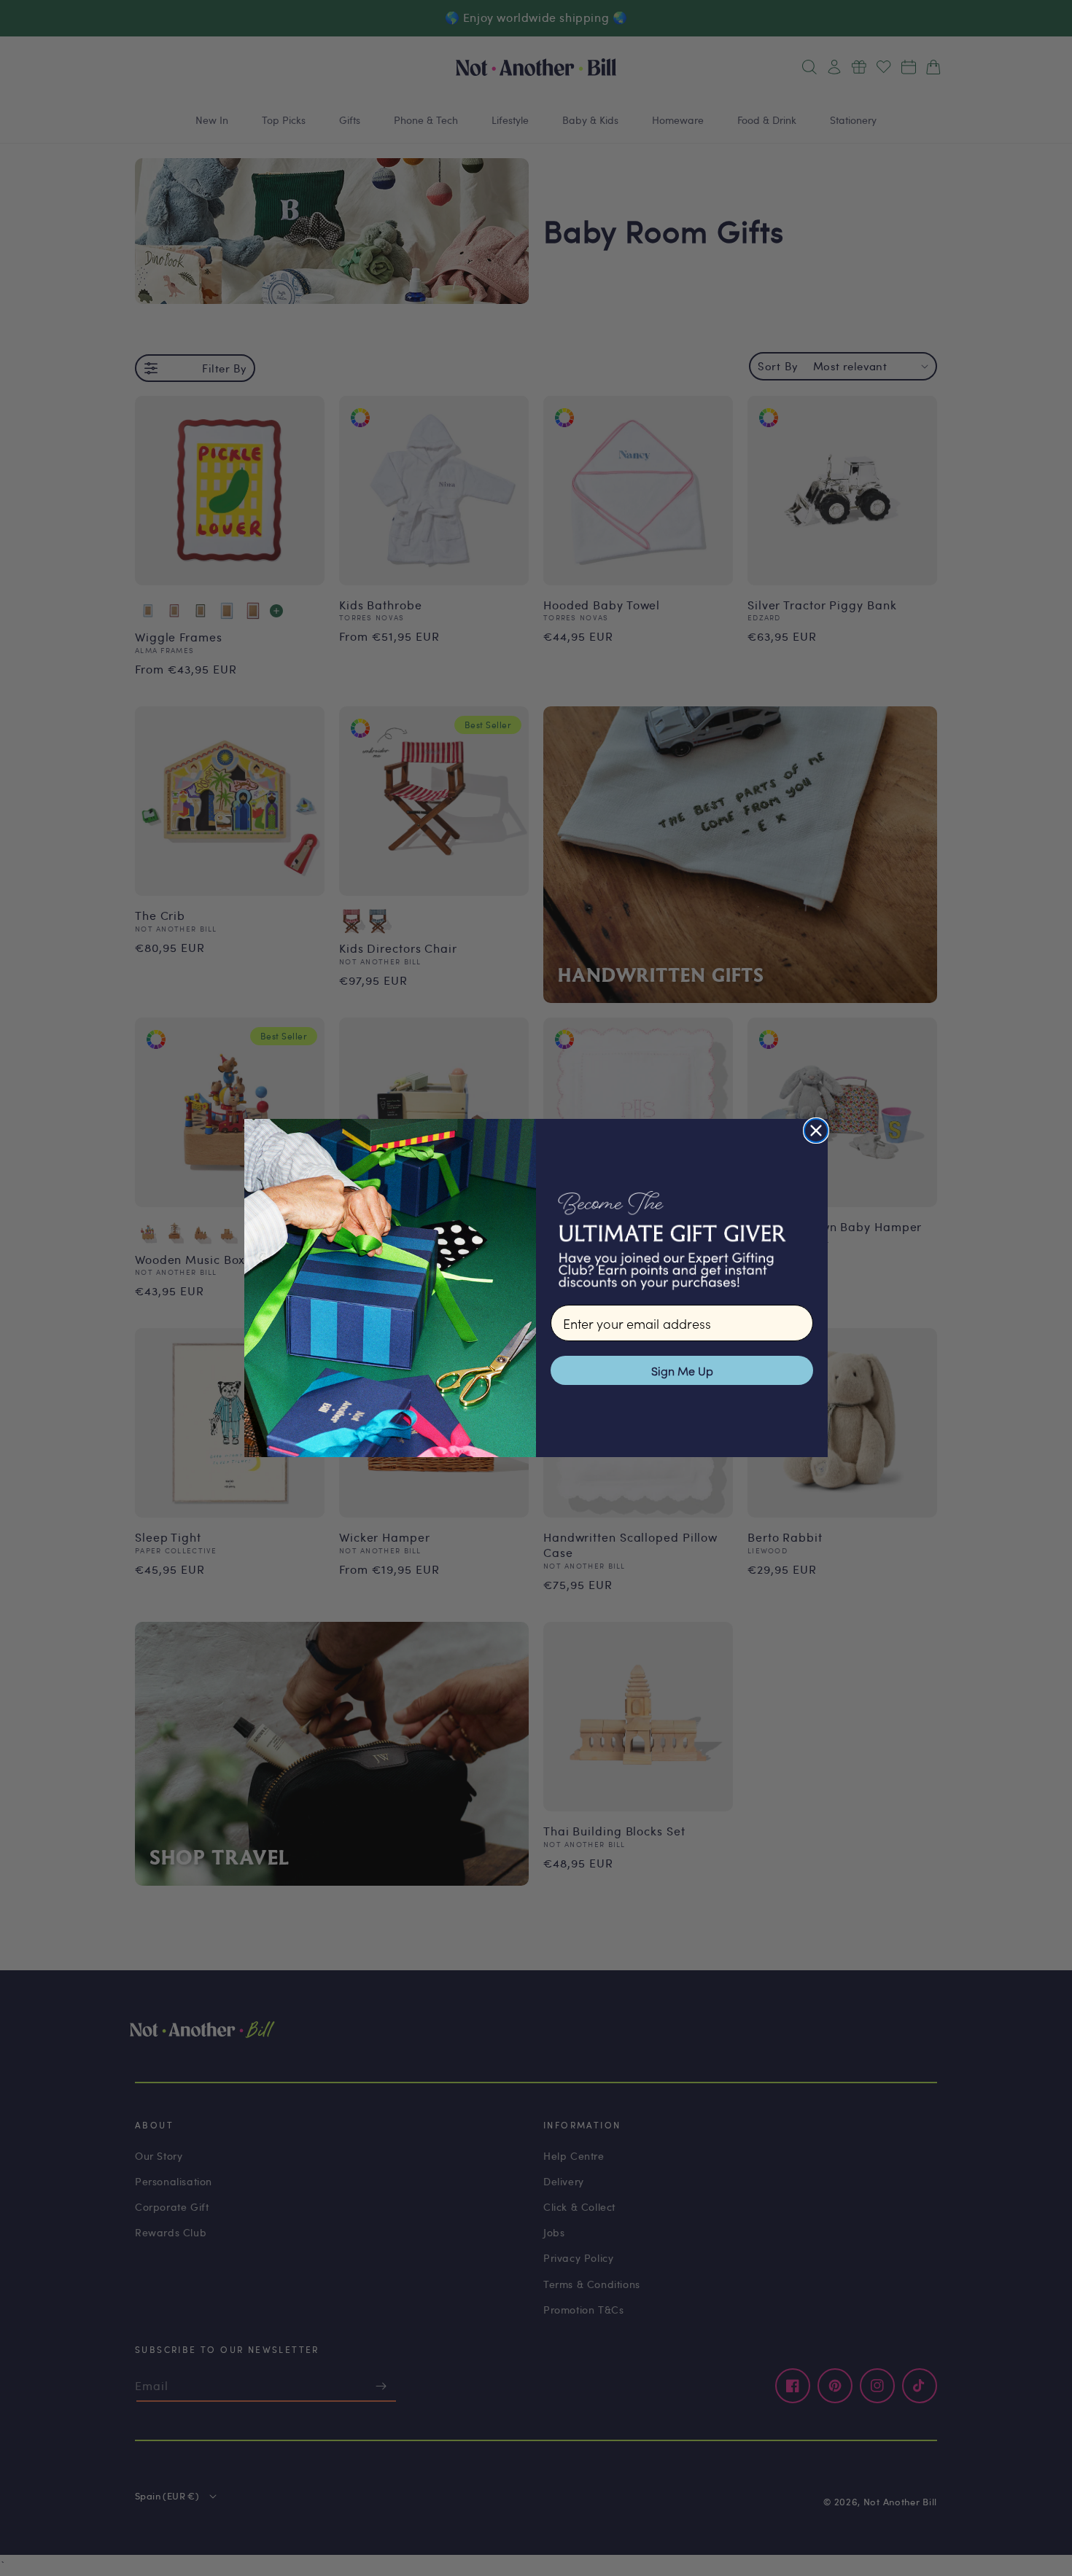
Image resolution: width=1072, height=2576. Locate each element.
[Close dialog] (816, 1131)
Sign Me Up (682, 1370)
